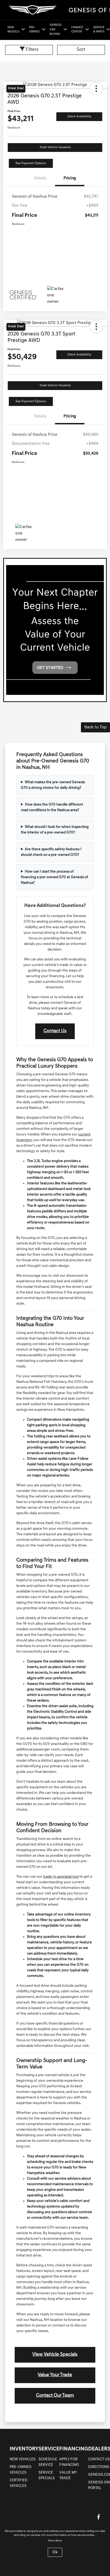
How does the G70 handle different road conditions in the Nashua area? (52, 807)
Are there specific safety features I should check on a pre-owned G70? (51, 852)
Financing (74, 2449)
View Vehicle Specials (55, 2355)
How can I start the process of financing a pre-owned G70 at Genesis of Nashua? (54, 877)
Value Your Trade (55, 2375)
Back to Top (95, 727)
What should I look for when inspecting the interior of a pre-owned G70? (55, 830)
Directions (99, 2467)
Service (49, 2449)
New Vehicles (23, 2459)
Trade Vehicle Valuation (55, 148)
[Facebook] (99, 2517)
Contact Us (55, 1031)
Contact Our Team (55, 2396)
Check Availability (79, 117)
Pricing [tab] (70, 178)
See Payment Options (31, 163)
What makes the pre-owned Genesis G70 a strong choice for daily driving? (53, 785)
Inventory (24, 2449)
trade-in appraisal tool (61, 1877)
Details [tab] (40, 178)
